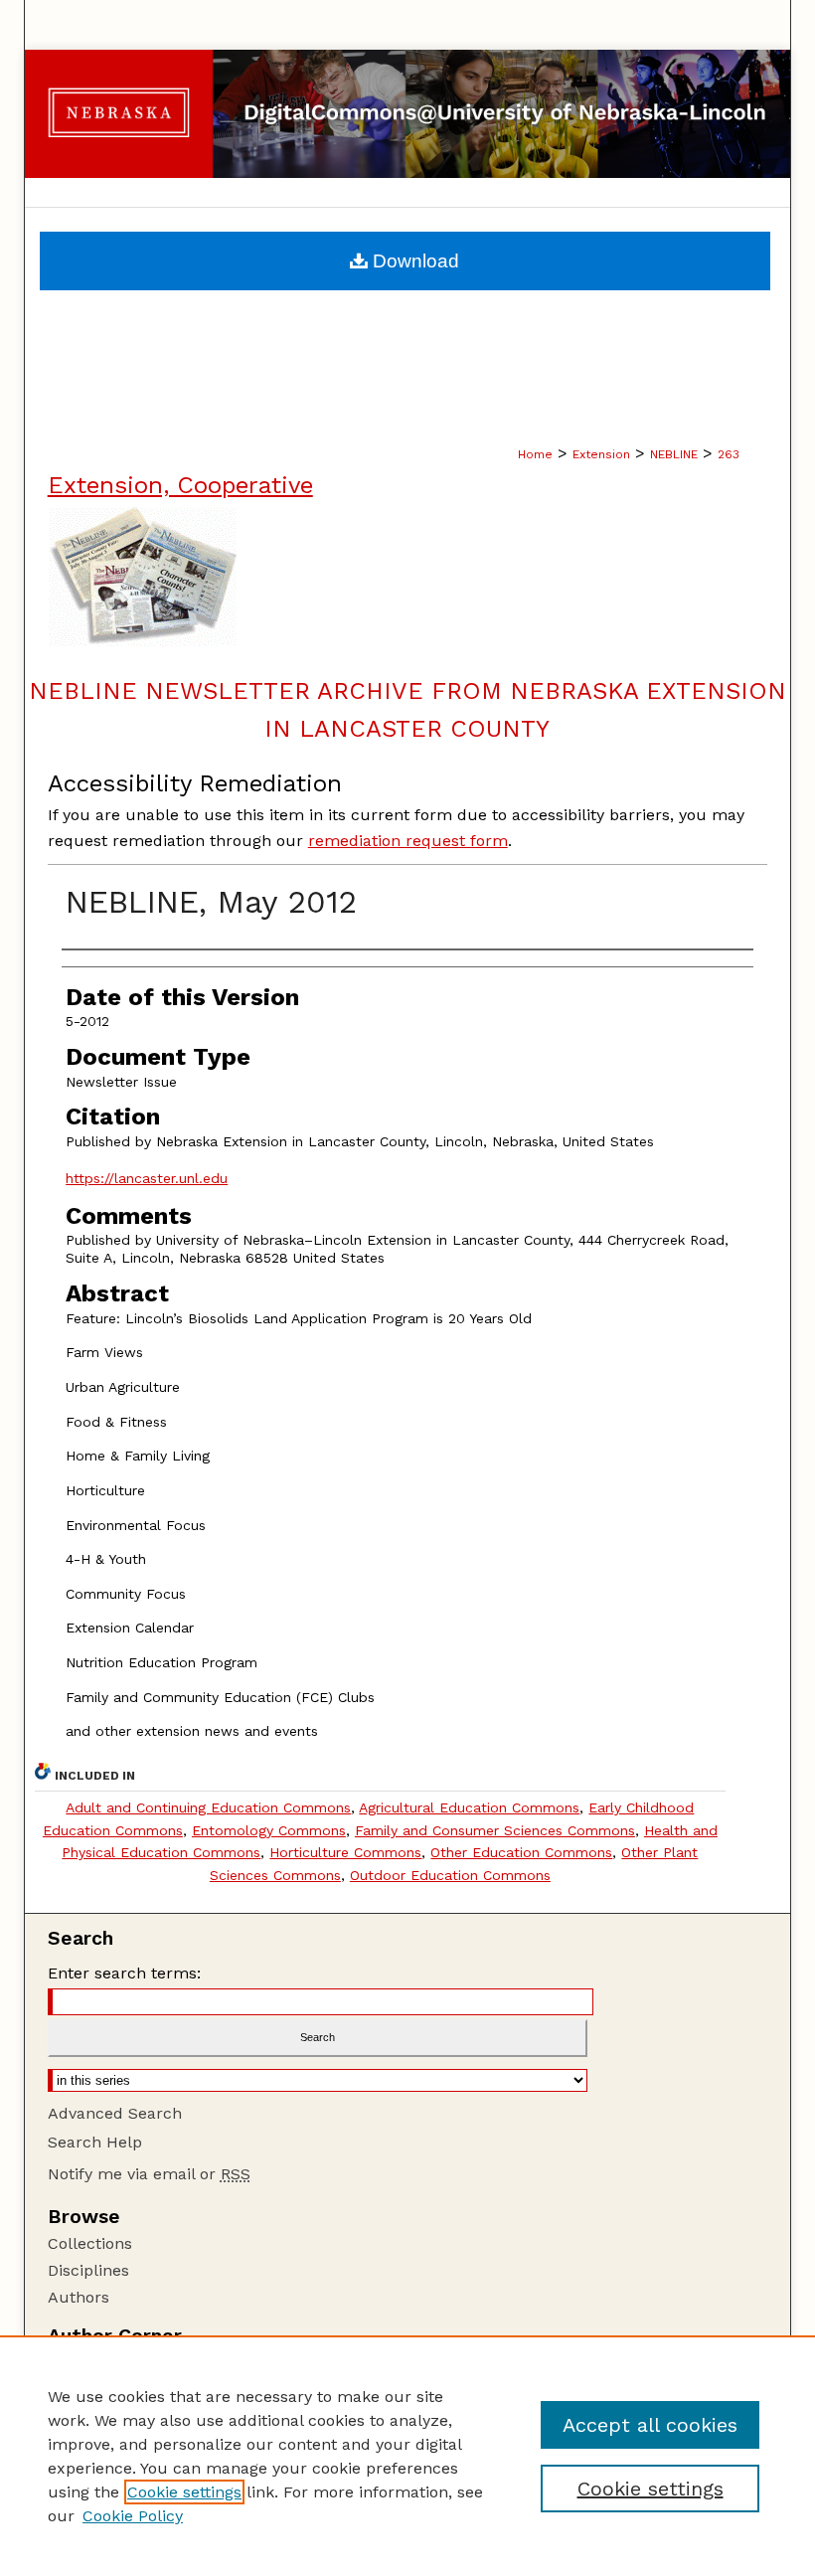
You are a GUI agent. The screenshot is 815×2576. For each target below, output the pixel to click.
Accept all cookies (650, 2425)
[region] (407, 2456)
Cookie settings (184, 2492)
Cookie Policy (133, 2516)
